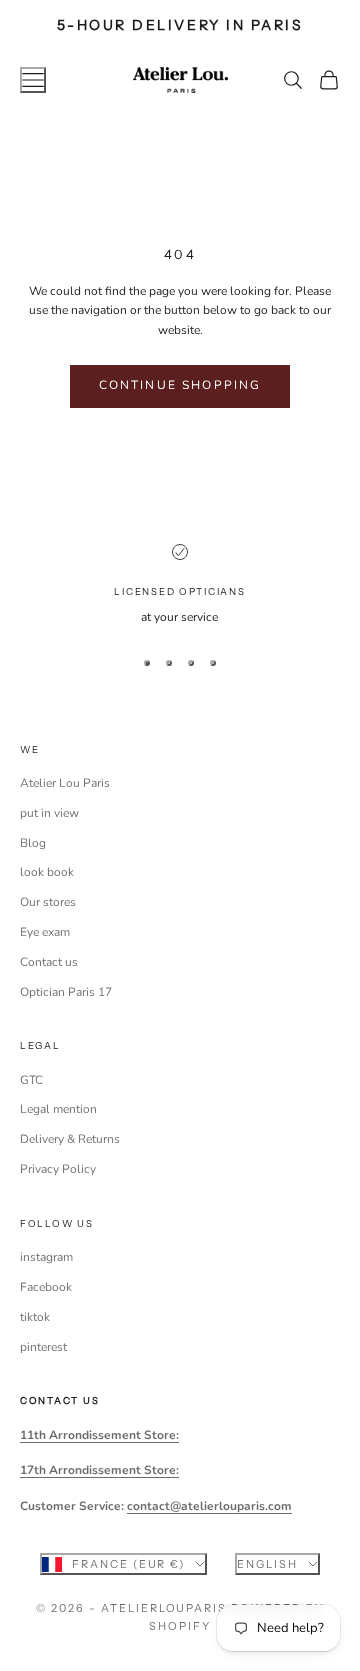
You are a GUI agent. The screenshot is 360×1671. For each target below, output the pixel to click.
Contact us (49, 962)
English (267, 1564)
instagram (46, 1257)
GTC (31, 1080)
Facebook (46, 1287)
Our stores (48, 902)
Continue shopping (180, 385)
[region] (180, 586)
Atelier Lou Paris (65, 783)
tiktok (35, 1317)
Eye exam (45, 932)
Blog (33, 843)
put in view (49, 813)
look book (47, 872)
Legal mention (58, 1109)
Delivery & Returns (70, 1139)
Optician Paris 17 (66, 992)
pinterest (43, 1347)
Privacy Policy (58, 1169)
